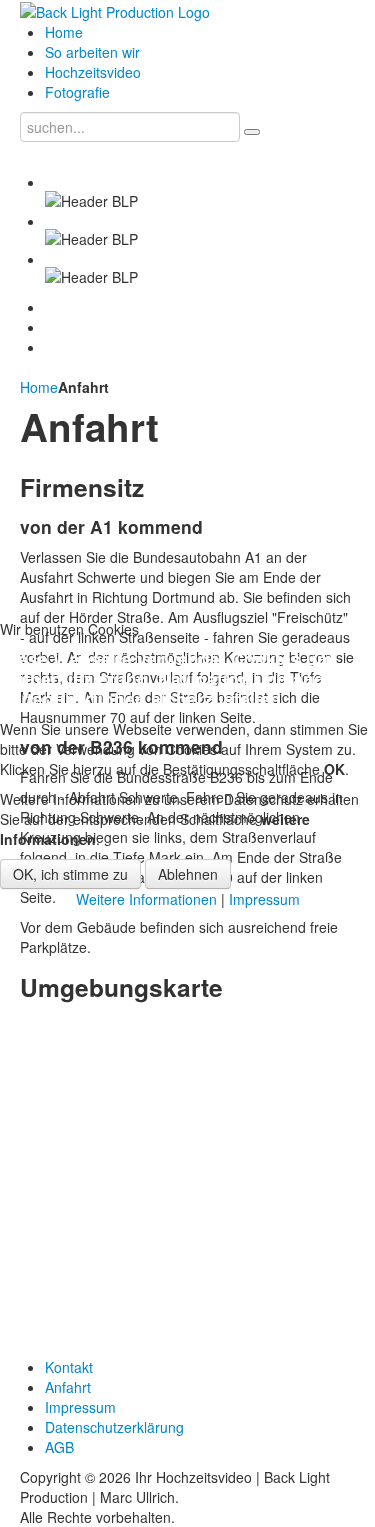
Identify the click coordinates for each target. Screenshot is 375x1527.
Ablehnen (188, 874)
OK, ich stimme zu (70, 874)
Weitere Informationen (146, 899)
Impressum (264, 899)
